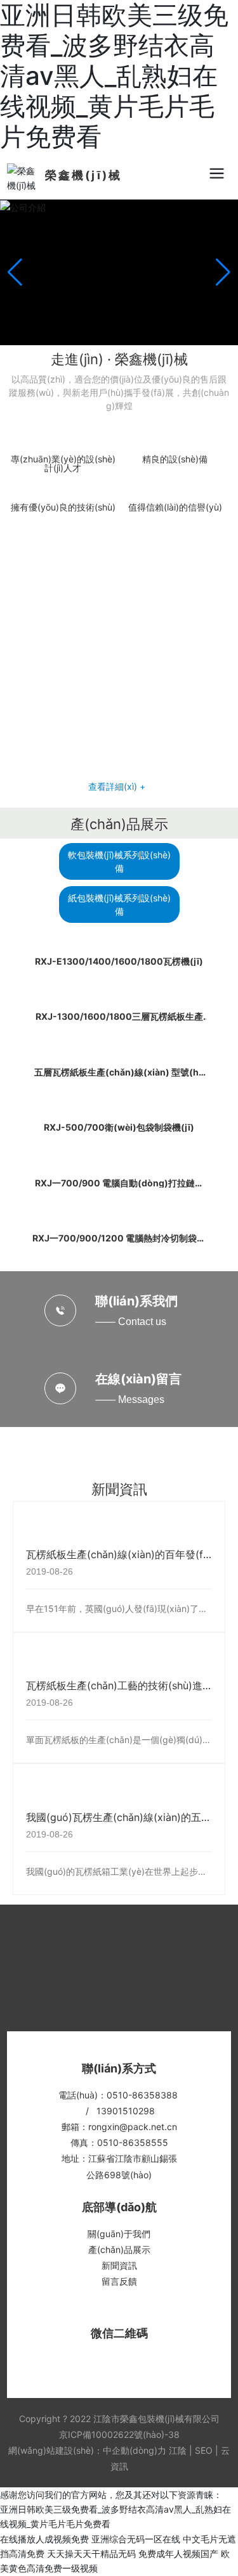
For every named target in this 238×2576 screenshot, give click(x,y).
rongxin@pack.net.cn (133, 2127)
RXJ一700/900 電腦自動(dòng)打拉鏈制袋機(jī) (119, 1187)
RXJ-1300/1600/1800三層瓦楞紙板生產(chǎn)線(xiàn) (119, 1021)
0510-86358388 (142, 2095)
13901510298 (126, 2111)
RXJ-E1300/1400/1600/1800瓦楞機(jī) (119, 961)
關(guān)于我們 (119, 2234)
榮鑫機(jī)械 (83, 175)
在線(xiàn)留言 (138, 1379)
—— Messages (130, 1399)
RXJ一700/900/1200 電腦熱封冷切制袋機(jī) (119, 1242)
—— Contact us (131, 1322)
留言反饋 (119, 2281)
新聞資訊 (119, 1489)
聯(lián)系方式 (119, 2068)
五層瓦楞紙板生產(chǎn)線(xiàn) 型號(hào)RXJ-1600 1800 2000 (119, 1076)
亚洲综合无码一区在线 (136, 2539)
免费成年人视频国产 (178, 2554)
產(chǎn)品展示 (119, 824)
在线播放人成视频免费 (44, 2539)
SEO (204, 2450)
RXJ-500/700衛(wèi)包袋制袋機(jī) (119, 1127)
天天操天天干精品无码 (91, 2554)
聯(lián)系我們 (136, 1301)
